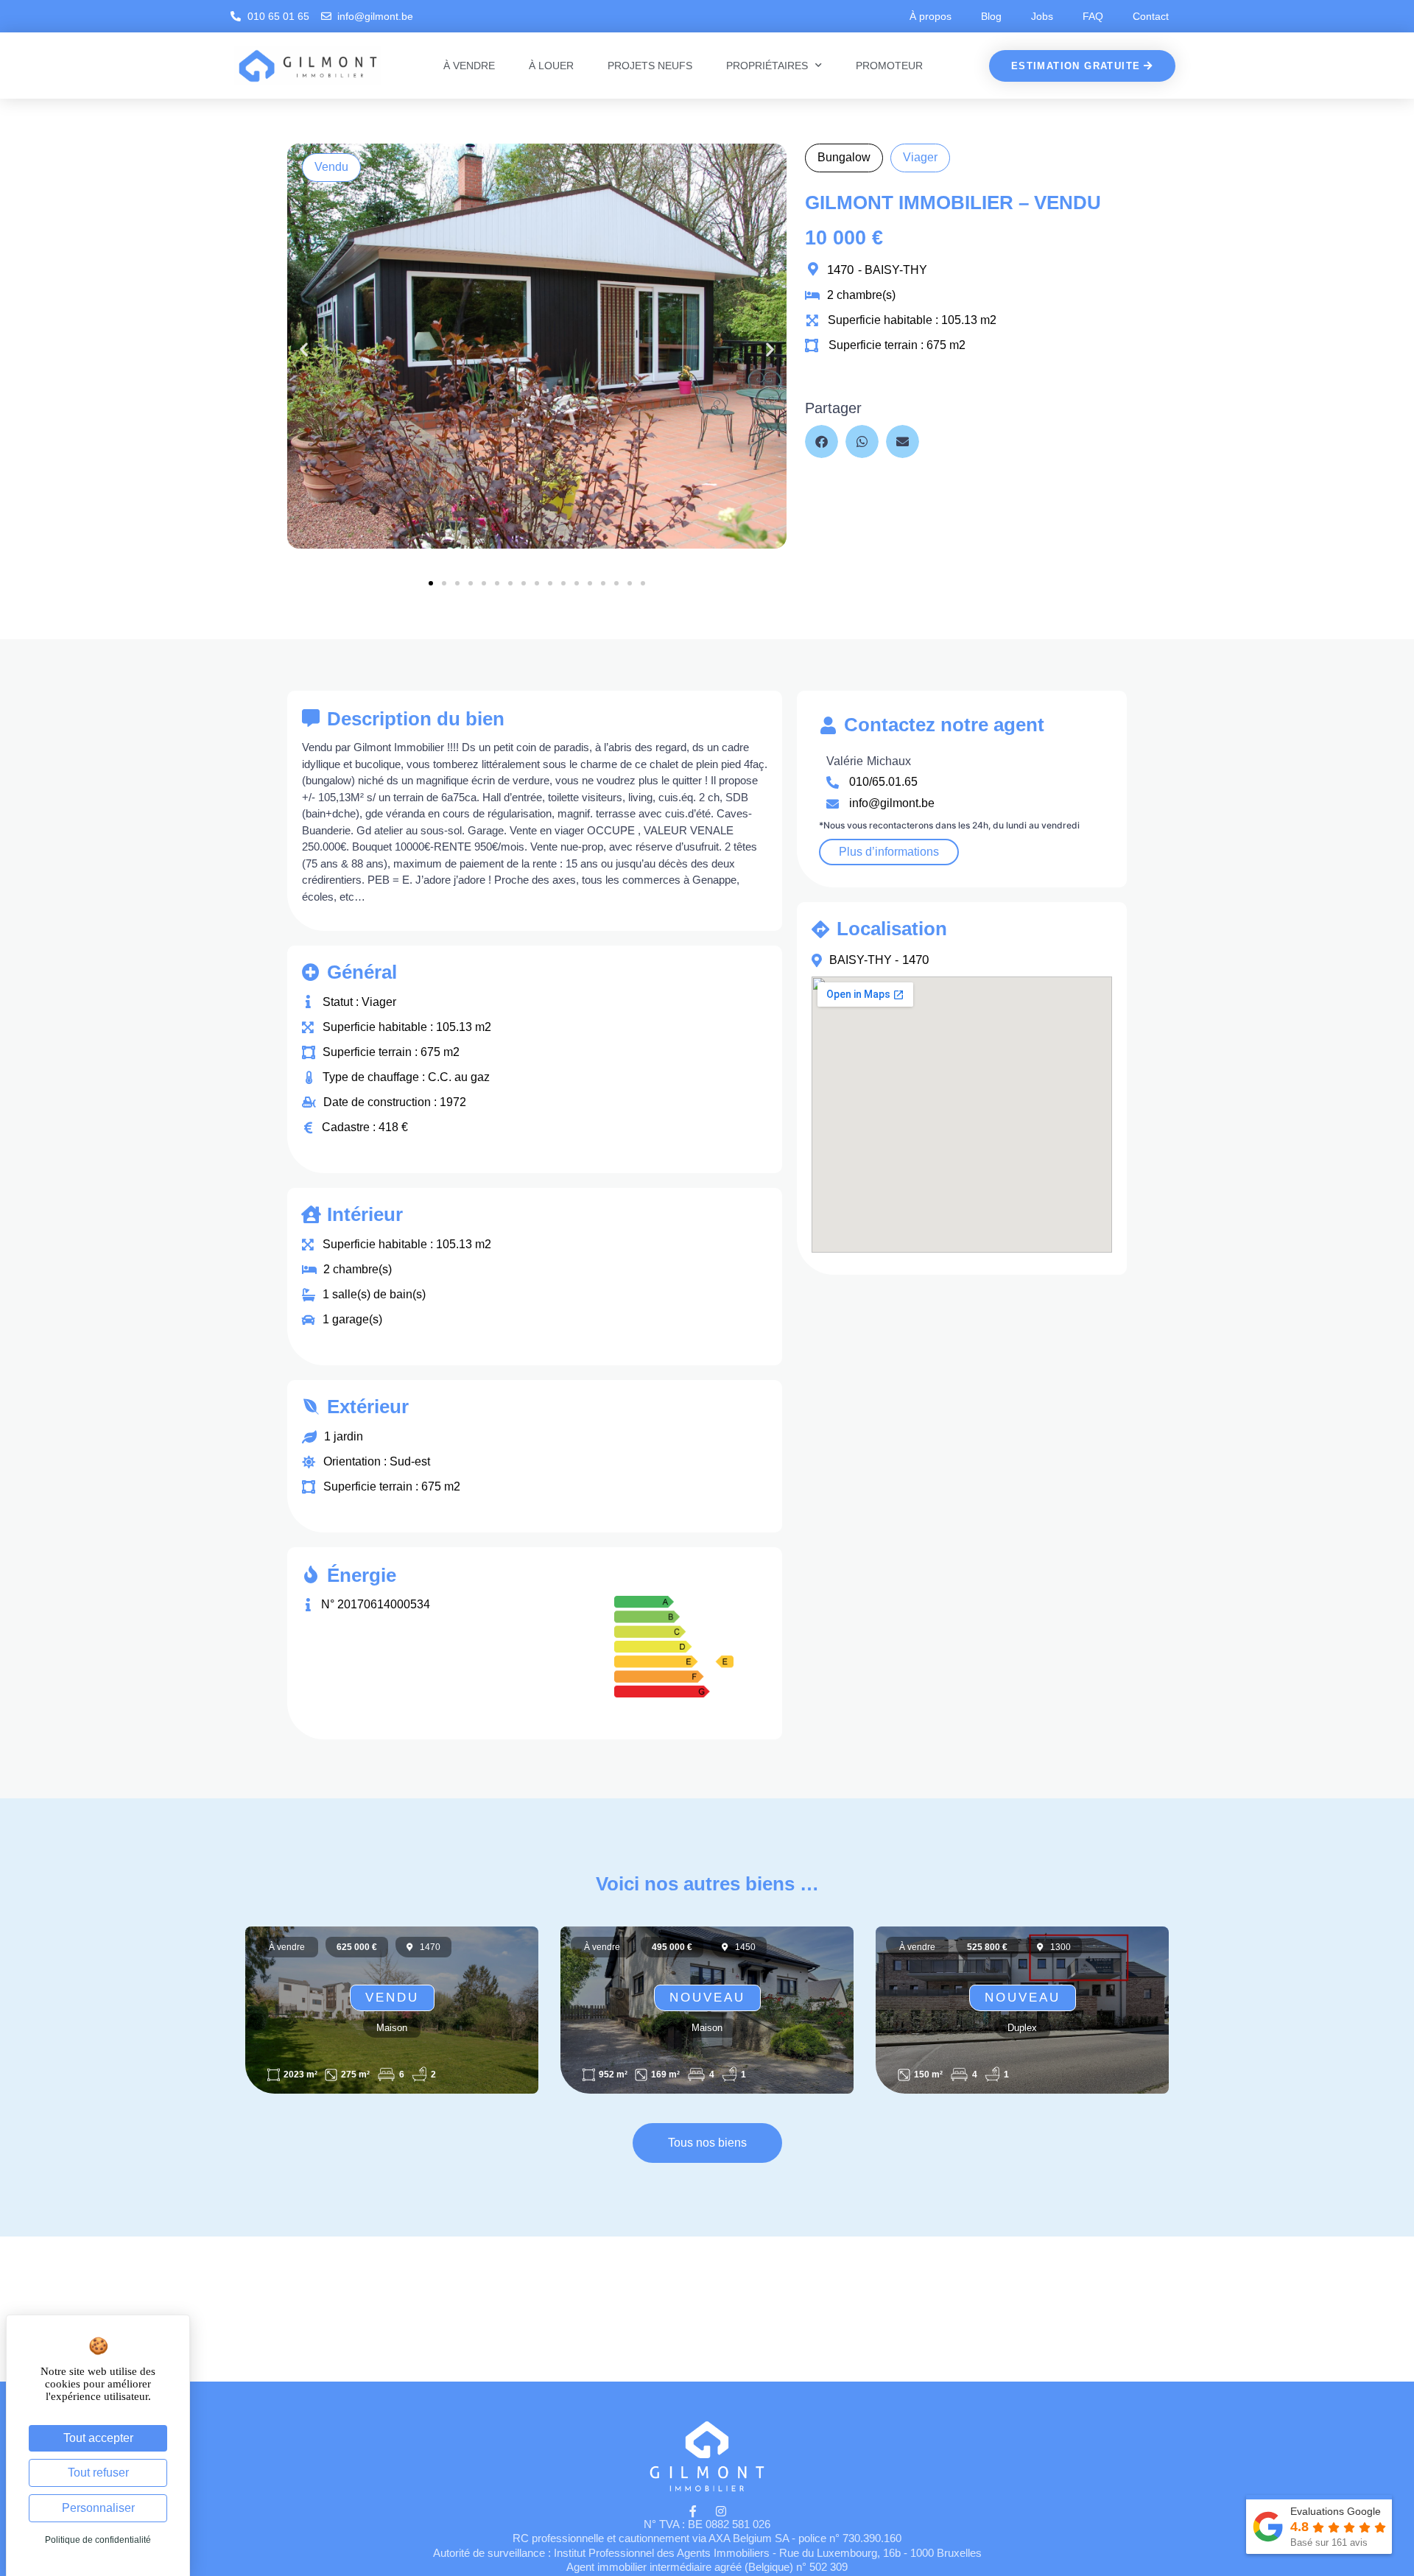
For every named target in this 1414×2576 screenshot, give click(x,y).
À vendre (469, 66)
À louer (551, 66)
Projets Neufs (650, 66)
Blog (991, 16)
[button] (304, 349)
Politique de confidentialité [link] (98, 2540)
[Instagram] (721, 2511)
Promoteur (889, 66)
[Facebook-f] (693, 2511)
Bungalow (844, 157)
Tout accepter (98, 2438)
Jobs (1042, 16)
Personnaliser (98, 2508)
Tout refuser (98, 2473)
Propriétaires (767, 66)
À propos (931, 16)
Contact (1151, 16)
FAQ (1093, 16)
